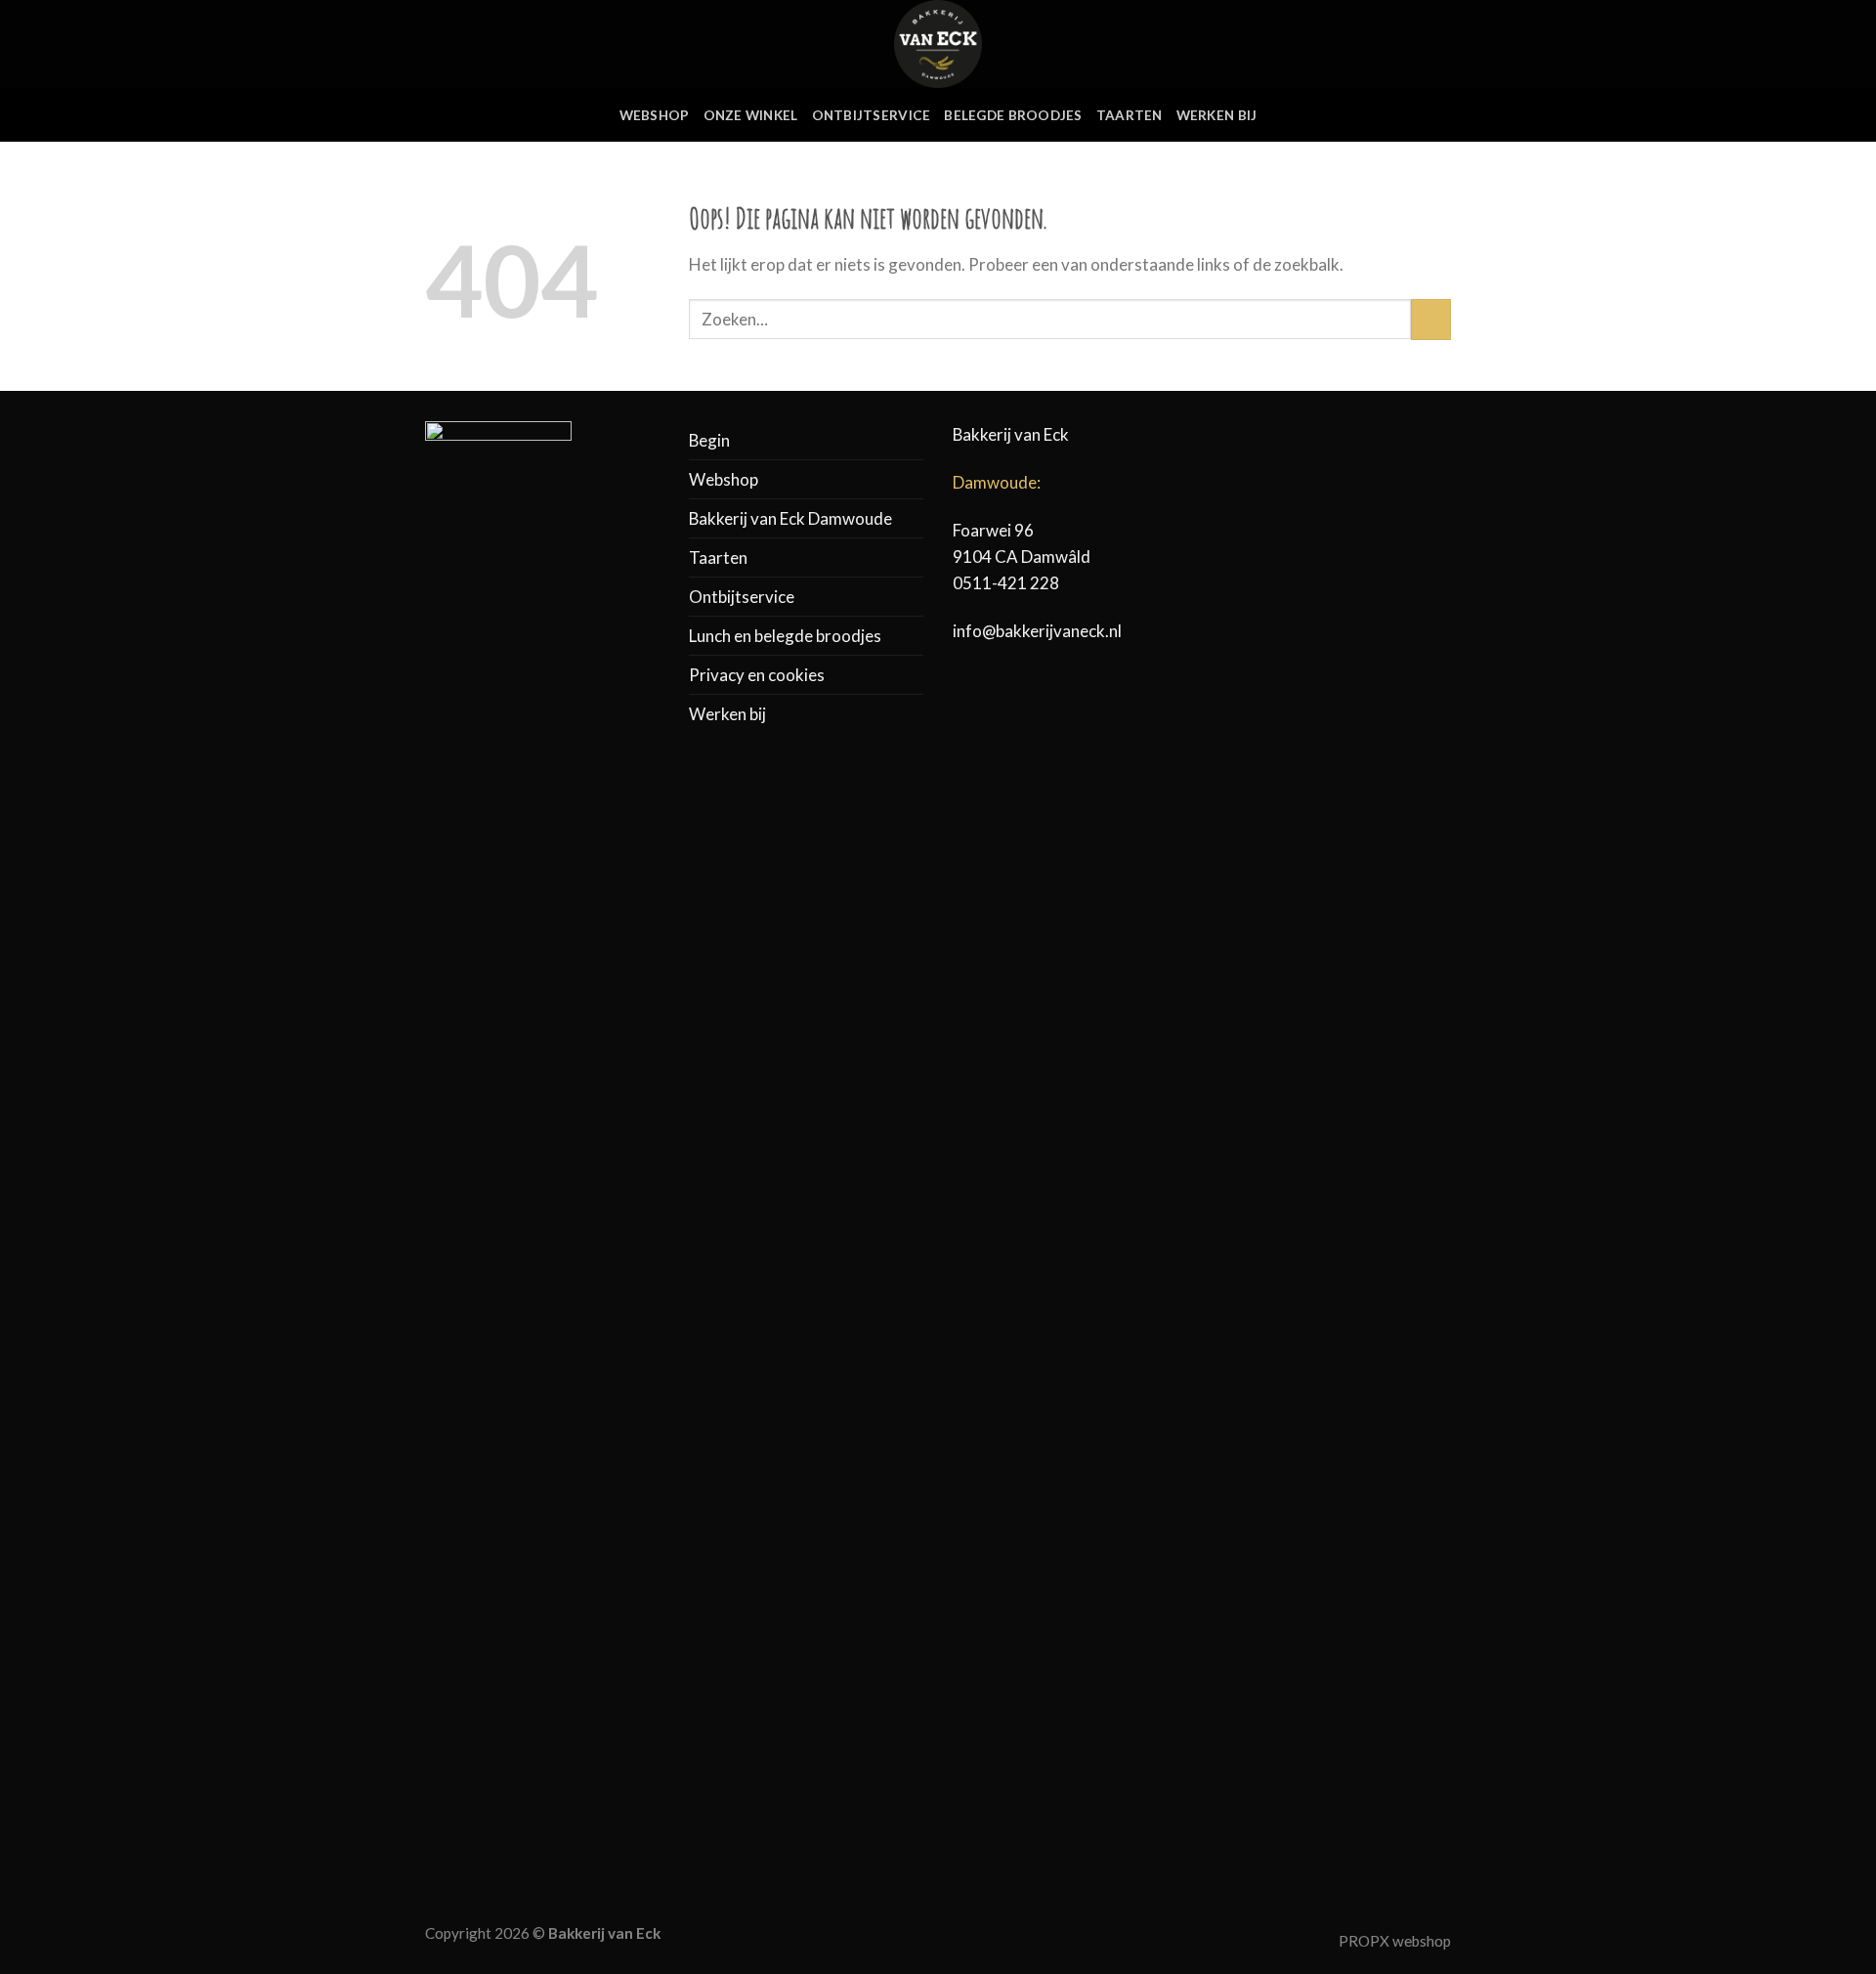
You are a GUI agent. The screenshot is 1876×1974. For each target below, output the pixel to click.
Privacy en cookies (757, 675)
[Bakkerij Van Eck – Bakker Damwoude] (938, 44)
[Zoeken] (1377, 43)
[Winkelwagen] (1441, 44)
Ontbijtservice (872, 115)
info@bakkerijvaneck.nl (1037, 631)
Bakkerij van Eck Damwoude (790, 518)
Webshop (655, 115)
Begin (709, 440)
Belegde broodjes (1013, 115)
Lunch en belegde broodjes (785, 636)
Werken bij (1217, 115)
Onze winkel (751, 115)
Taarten (1130, 115)
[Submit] (1431, 319)
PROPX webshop (1395, 1941)
